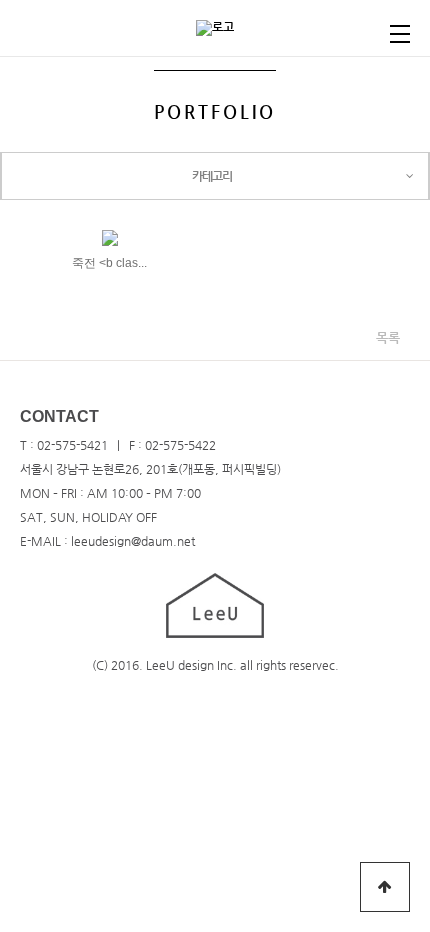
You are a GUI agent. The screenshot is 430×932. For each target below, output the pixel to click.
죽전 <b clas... (109, 263)
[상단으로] (385, 887)
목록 (388, 337)
